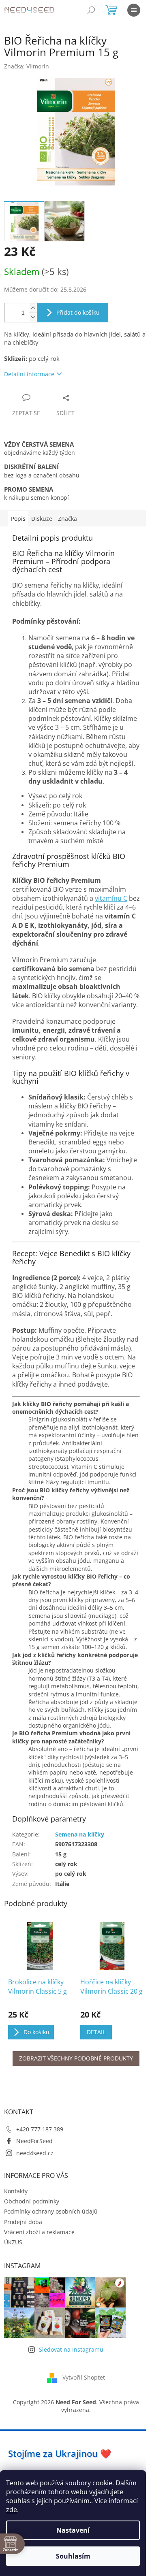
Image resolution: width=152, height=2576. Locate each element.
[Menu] (134, 10)
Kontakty (16, 2191)
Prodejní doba (23, 2222)
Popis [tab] (18, 519)
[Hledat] (91, 10)
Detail (96, 2032)
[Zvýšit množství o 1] (33, 308)
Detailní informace (29, 374)
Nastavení (73, 2530)
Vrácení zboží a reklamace (39, 2232)
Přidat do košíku (78, 312)
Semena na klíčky (80, 1834)
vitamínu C (111, 898)
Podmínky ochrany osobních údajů (51, 2211)
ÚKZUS (13, 2242)
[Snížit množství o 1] (33, 317)
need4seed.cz (35, 2153)
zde (12, 2510)
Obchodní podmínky (32, 2201)
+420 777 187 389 (40, 2129)
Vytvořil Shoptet (84, 2377)
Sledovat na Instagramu (71, 2349)
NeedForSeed (34, 2141)
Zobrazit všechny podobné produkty (76, 2058)
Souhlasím (73, 2556)
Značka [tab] (67, 519)
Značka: (27, 66)
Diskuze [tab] (42, 519)
